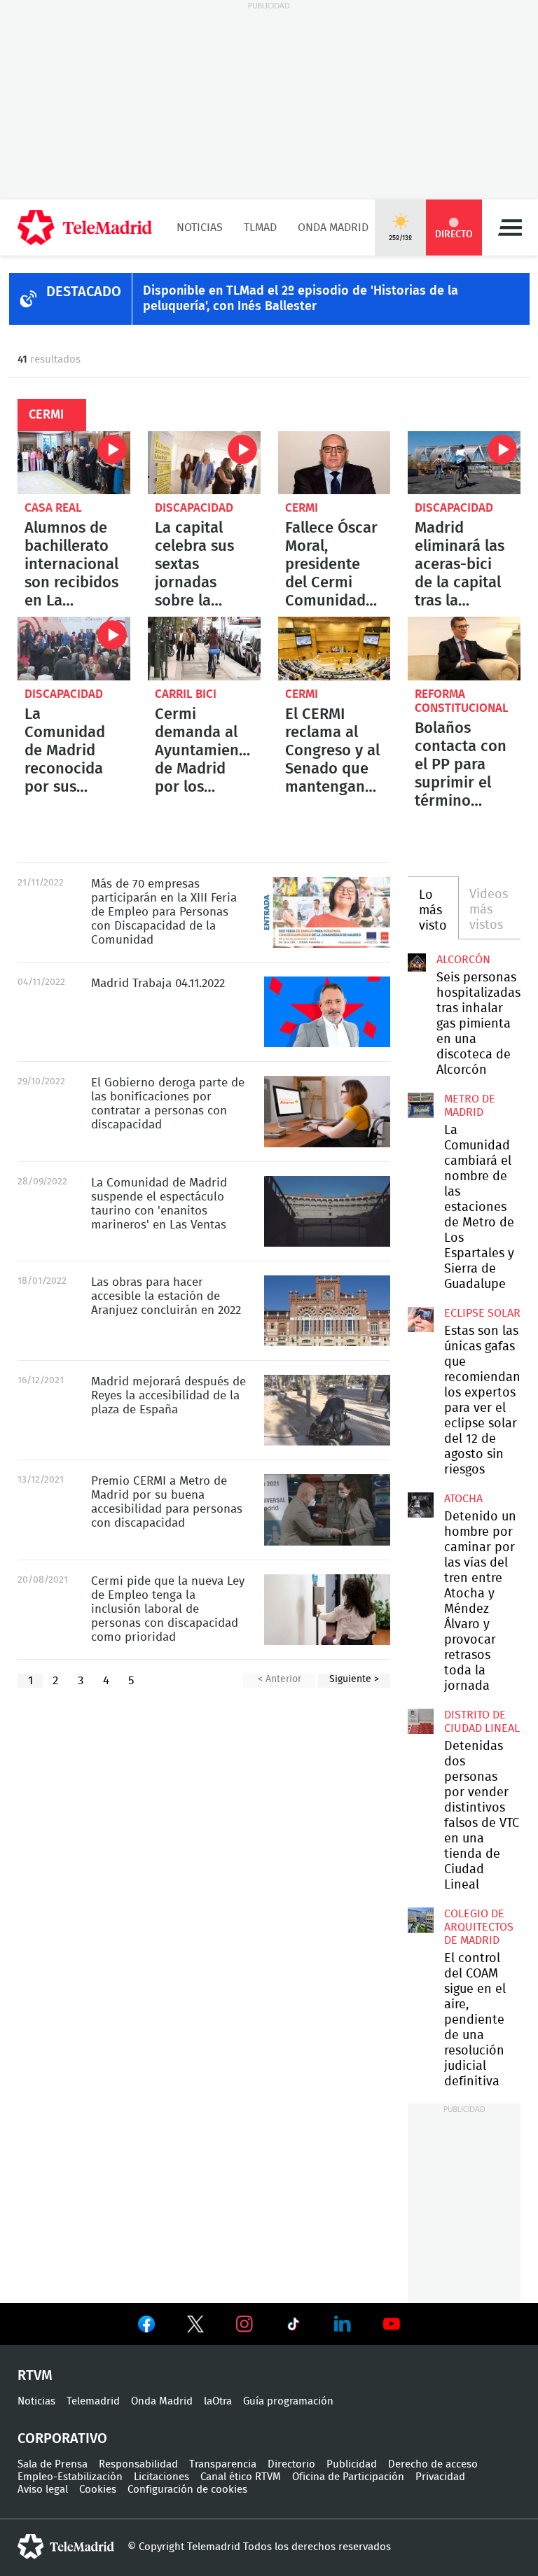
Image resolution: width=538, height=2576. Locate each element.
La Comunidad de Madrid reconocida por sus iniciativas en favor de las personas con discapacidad (74, 648)
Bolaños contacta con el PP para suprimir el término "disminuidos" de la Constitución (464, 648)
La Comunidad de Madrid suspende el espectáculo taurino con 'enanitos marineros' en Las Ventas (327, 1211)
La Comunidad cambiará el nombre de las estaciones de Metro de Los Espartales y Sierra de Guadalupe (420, 1105)
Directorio (291, 2464)
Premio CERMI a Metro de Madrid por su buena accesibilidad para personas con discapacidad (327, 1510)
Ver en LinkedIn (343, 2324)
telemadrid (66, 2547)
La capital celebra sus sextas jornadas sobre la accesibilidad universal (204, 463)
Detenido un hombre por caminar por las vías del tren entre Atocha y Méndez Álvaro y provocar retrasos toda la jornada (420, 1505)
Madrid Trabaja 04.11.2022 (327, 1012)
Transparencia (223, 2464)
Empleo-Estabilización (70, 2477)
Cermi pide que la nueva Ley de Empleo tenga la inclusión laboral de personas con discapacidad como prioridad (327, 1610)
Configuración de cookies (187, 2490)
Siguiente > (354, 1679)
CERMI (302, 508)
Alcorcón (463, 960)
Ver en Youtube (392, 2324)
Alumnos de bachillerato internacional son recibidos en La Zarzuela (74, 463)
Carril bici (186, 694)
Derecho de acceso (433, 2464)
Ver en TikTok (294, 2327)
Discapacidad (194, 508)
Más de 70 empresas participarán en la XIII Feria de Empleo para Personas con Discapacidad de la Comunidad (327, 912)
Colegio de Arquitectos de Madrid (479, 1927)
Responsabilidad (138, 2464)
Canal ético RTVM (241, 2477)
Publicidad (352, 2464)
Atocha (463, 1499)
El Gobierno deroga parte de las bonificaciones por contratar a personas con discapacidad (327, 1111)
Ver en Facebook (146, 2327)
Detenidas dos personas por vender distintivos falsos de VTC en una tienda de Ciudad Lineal (420, 1721)
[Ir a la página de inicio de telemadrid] (85, 227)
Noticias (200, 227)
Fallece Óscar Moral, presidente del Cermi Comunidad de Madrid (334, 463)
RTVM (35, 2376)
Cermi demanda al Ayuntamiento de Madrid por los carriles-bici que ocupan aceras (204, 648)
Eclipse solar (482, 1313)
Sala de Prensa (53, 2464)
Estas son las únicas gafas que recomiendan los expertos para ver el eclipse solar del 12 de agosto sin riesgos (420, 1319)
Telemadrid (93, 2401)
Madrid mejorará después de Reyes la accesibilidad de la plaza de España (327, 1410)
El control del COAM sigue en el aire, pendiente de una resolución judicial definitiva (420, 1920)
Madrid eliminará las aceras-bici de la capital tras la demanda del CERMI (464, 463)
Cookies (98, 2490)
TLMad (260, 227)
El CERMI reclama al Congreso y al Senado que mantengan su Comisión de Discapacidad (334, 648)
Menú (510, 227)
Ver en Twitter (195, 2327)
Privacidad (440, 2477)
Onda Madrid (333, 227)
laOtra (218, 2401)
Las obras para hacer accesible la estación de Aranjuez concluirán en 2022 (327, 1311)
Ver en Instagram (244, 2324)
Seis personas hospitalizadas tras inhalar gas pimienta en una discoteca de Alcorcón (417, 962)
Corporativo (62, 2439)
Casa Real (53, 508)
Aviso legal (43, 2490)
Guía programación (288, 2401)
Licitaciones (161, 2477)
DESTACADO (84, 292)
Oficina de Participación (348, 2477)
